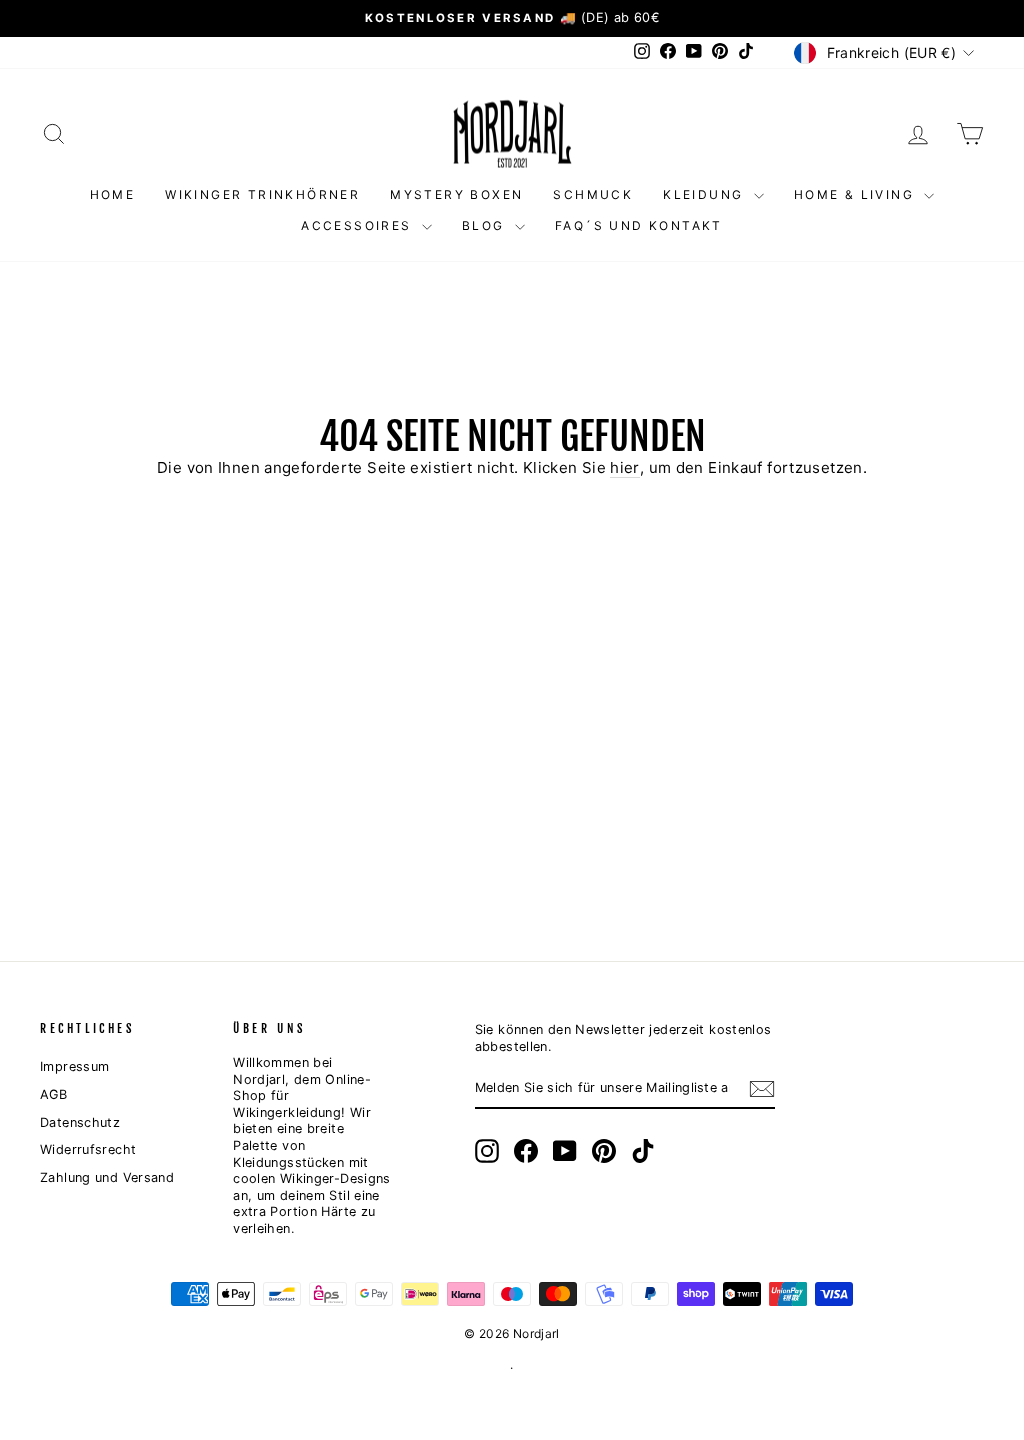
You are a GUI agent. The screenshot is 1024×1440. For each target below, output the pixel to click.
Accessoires (359, 225)
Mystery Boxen (456, 194)
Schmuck (593, 194)
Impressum (74, 1066)
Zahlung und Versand (107, 1177)
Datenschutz (80, 1122)
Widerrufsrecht (88, 1149)
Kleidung (706, 194)
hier (625, 467)
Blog (486, 225)
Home (113, 194)
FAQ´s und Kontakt (639, 225)
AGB (53, 1094)
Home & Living (857, 194)
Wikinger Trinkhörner (262, 194)
